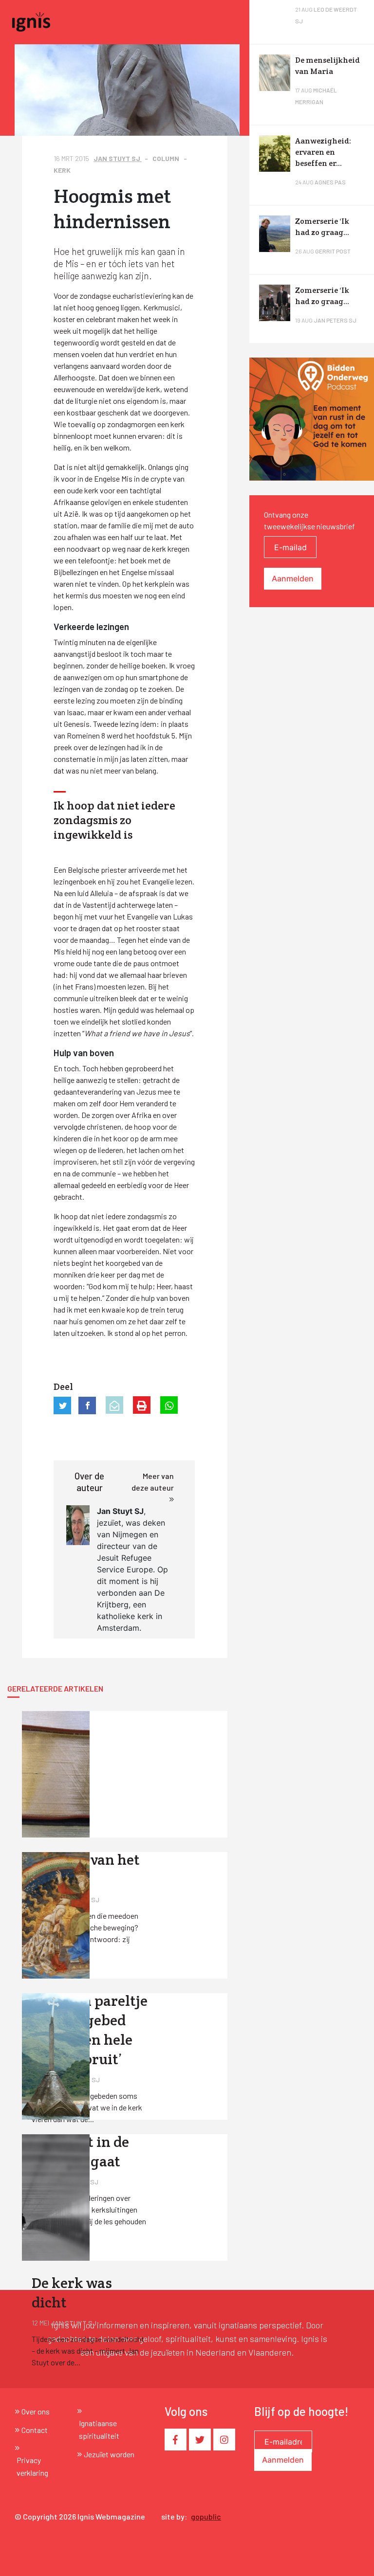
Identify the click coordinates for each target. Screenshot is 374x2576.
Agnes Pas (330, 182)
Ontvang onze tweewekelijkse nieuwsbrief (309, 520)
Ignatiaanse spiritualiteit (99, 2429)
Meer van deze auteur (153, 1482)
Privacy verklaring (32, 2466)
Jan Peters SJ (335, 320)
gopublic (206, 2516)
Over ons (36, 2411)
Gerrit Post (333, 251)
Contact (35, 2430)
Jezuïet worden (109, 2454)
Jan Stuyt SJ (118, 158)
